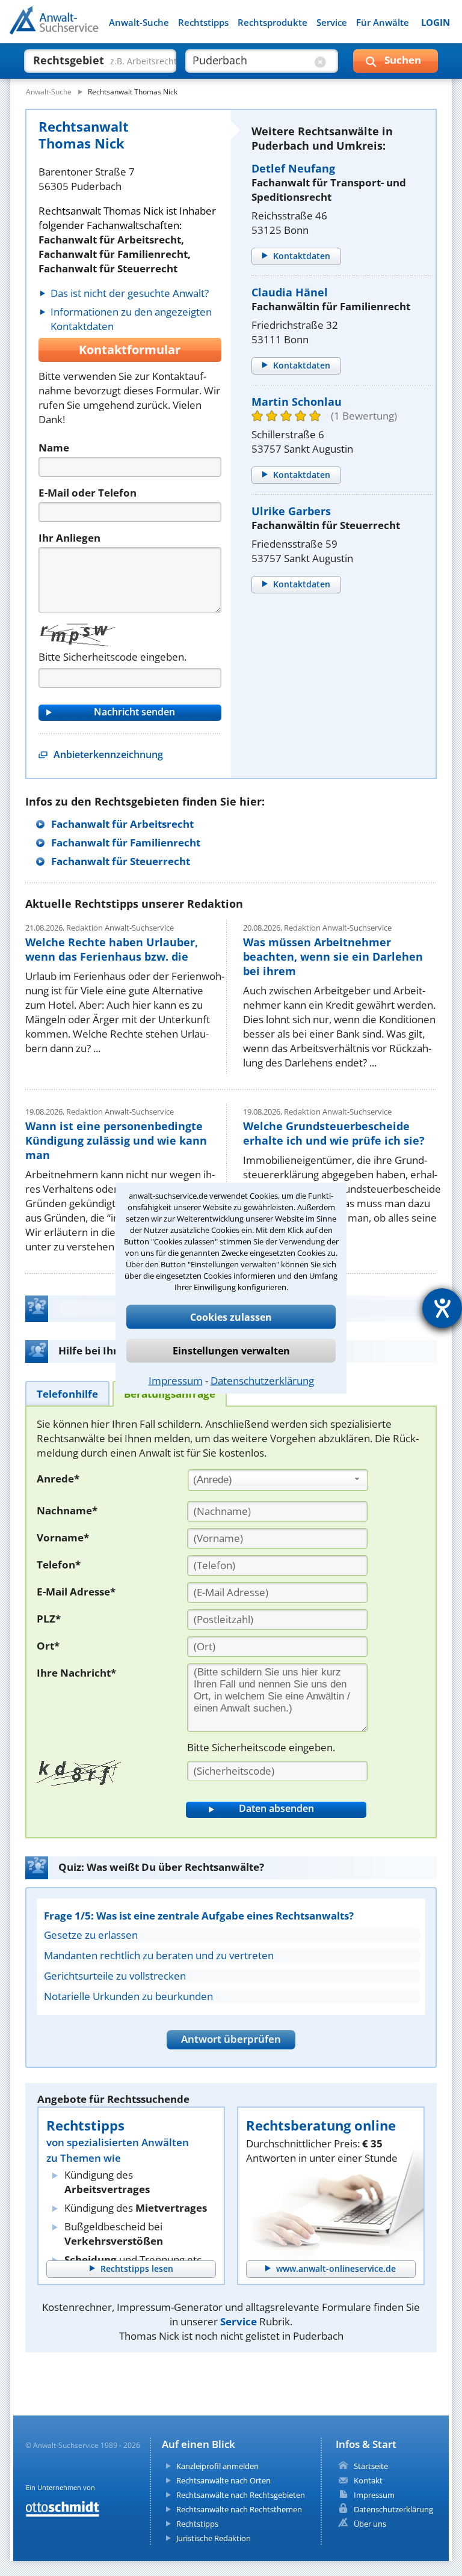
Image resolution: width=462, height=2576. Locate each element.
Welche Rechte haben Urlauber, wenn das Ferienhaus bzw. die (112, 949)
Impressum (176, 1380)
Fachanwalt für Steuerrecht (121, 861)
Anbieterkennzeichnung (108, 754)
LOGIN (436, 23)
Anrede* (58, 1479)
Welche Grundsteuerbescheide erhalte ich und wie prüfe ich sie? (334, 1133)
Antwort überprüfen (231, 2039)
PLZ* (49, 1619)
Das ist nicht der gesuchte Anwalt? (130, 293)
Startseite (371, 2466)
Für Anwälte (383, 23)
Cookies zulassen (231, 1317)
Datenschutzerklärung (262, 1380)
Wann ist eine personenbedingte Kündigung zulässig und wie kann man (116, 1140)
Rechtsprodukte (273, 23)
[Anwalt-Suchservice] (77, 28)
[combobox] (278, 1480)
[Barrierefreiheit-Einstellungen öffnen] (442, 1308)
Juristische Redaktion (214, 2538)
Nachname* (67, 1510)
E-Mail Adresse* (76, 1592)
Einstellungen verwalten (231, 1350)
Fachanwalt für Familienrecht (126, 843)
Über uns (370, 2524)
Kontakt (368, 2480)
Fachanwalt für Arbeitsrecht (122, 824)
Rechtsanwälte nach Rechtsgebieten (241, 2495)
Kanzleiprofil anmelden (217, 2466)
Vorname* (63, 1537)
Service (332, 23)
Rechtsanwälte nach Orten (223, 2480)
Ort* (48, 1646)
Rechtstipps (203, 23)
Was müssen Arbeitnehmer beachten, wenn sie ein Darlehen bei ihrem (333, 956)
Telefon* (59, 1565)
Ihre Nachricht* (76, 1673)
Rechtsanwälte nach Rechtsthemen (239, 2509)
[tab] (67, 1393)
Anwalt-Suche (139, 23)
